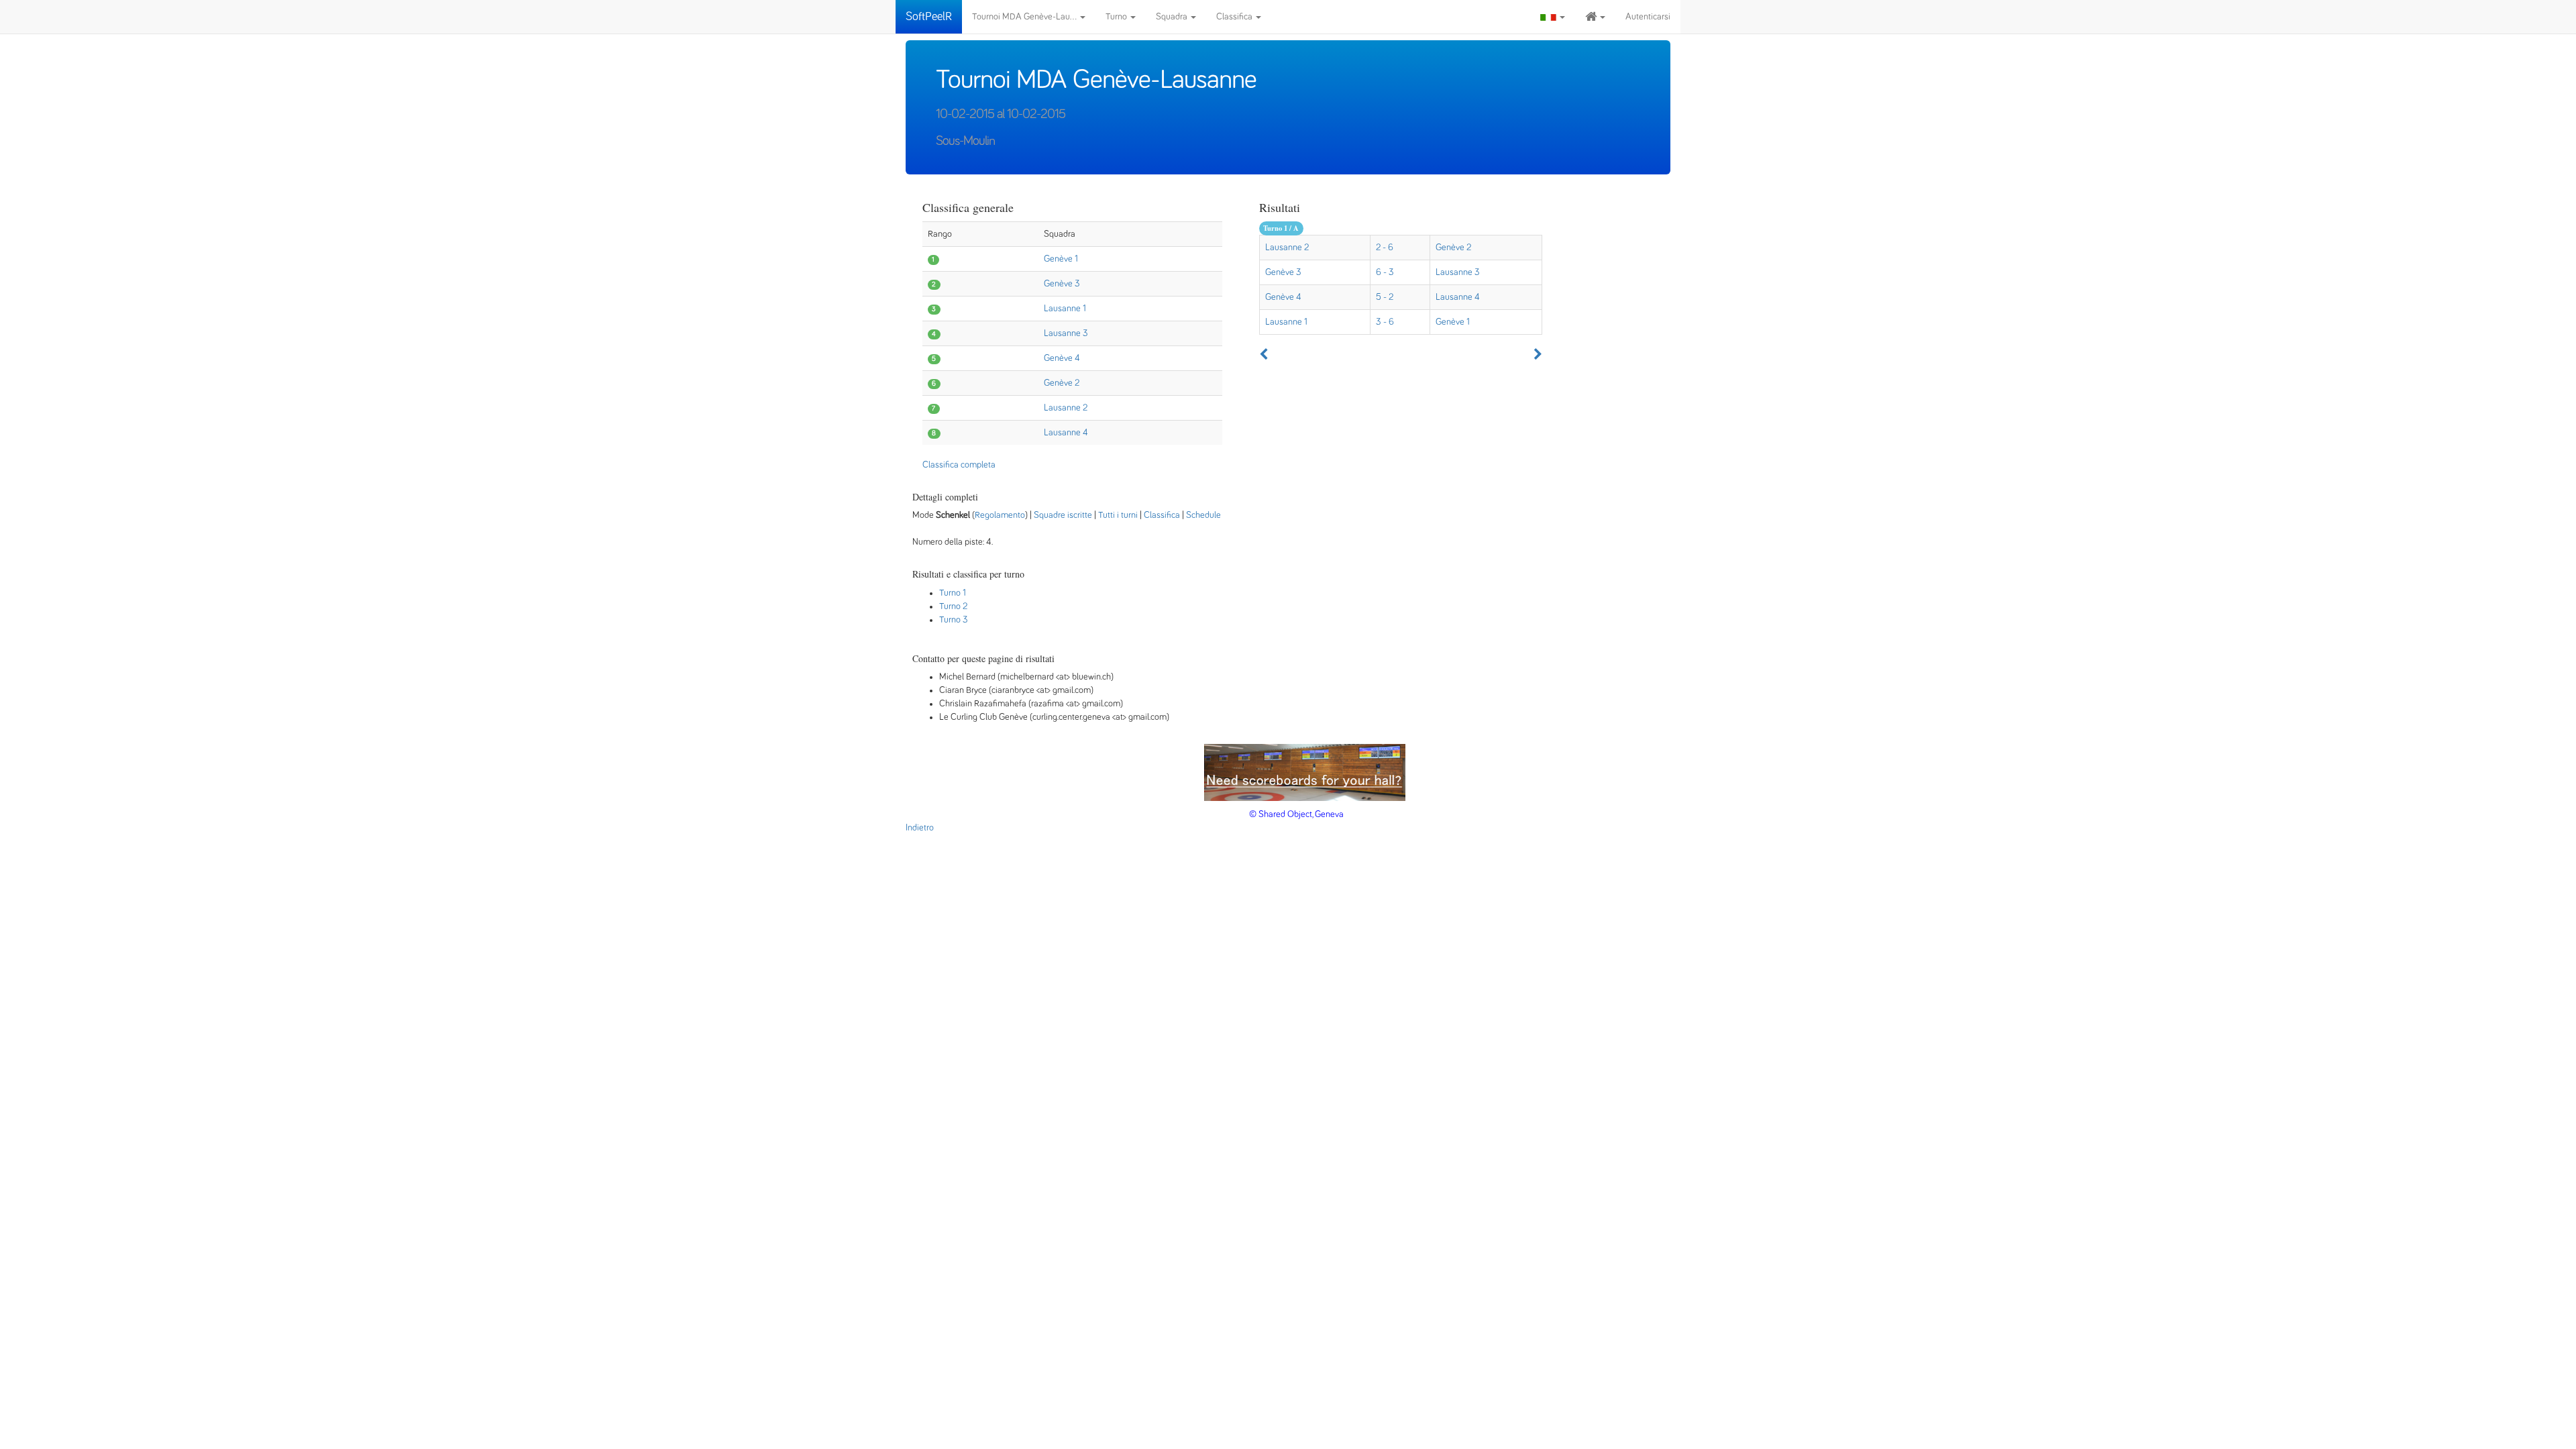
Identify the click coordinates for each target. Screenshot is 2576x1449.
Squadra (1173, 17)
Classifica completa (959, 465)
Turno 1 (953, 593)
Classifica (1235, 17)
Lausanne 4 (1066, 433)
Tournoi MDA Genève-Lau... (1025, 17)
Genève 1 (1061, 259)
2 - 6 (1385, 248)
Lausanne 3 (1066, 333)
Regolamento (1000, 515)
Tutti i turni (1118, 515)
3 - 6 (1385, 322)
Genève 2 (1062, 383)
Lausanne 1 (1065, 309)
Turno (1117, 17)
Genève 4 (1062, 358)
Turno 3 (954, 620)
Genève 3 (1062, 284)
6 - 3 (1385, 272)
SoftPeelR (929, 17)
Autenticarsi (1648, 17)
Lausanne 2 (1066, 408)
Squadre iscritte (1063, 515)
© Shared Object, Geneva (1296, 814)
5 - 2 (1385, 297)
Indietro (920, 828)
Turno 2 (953, 606)
